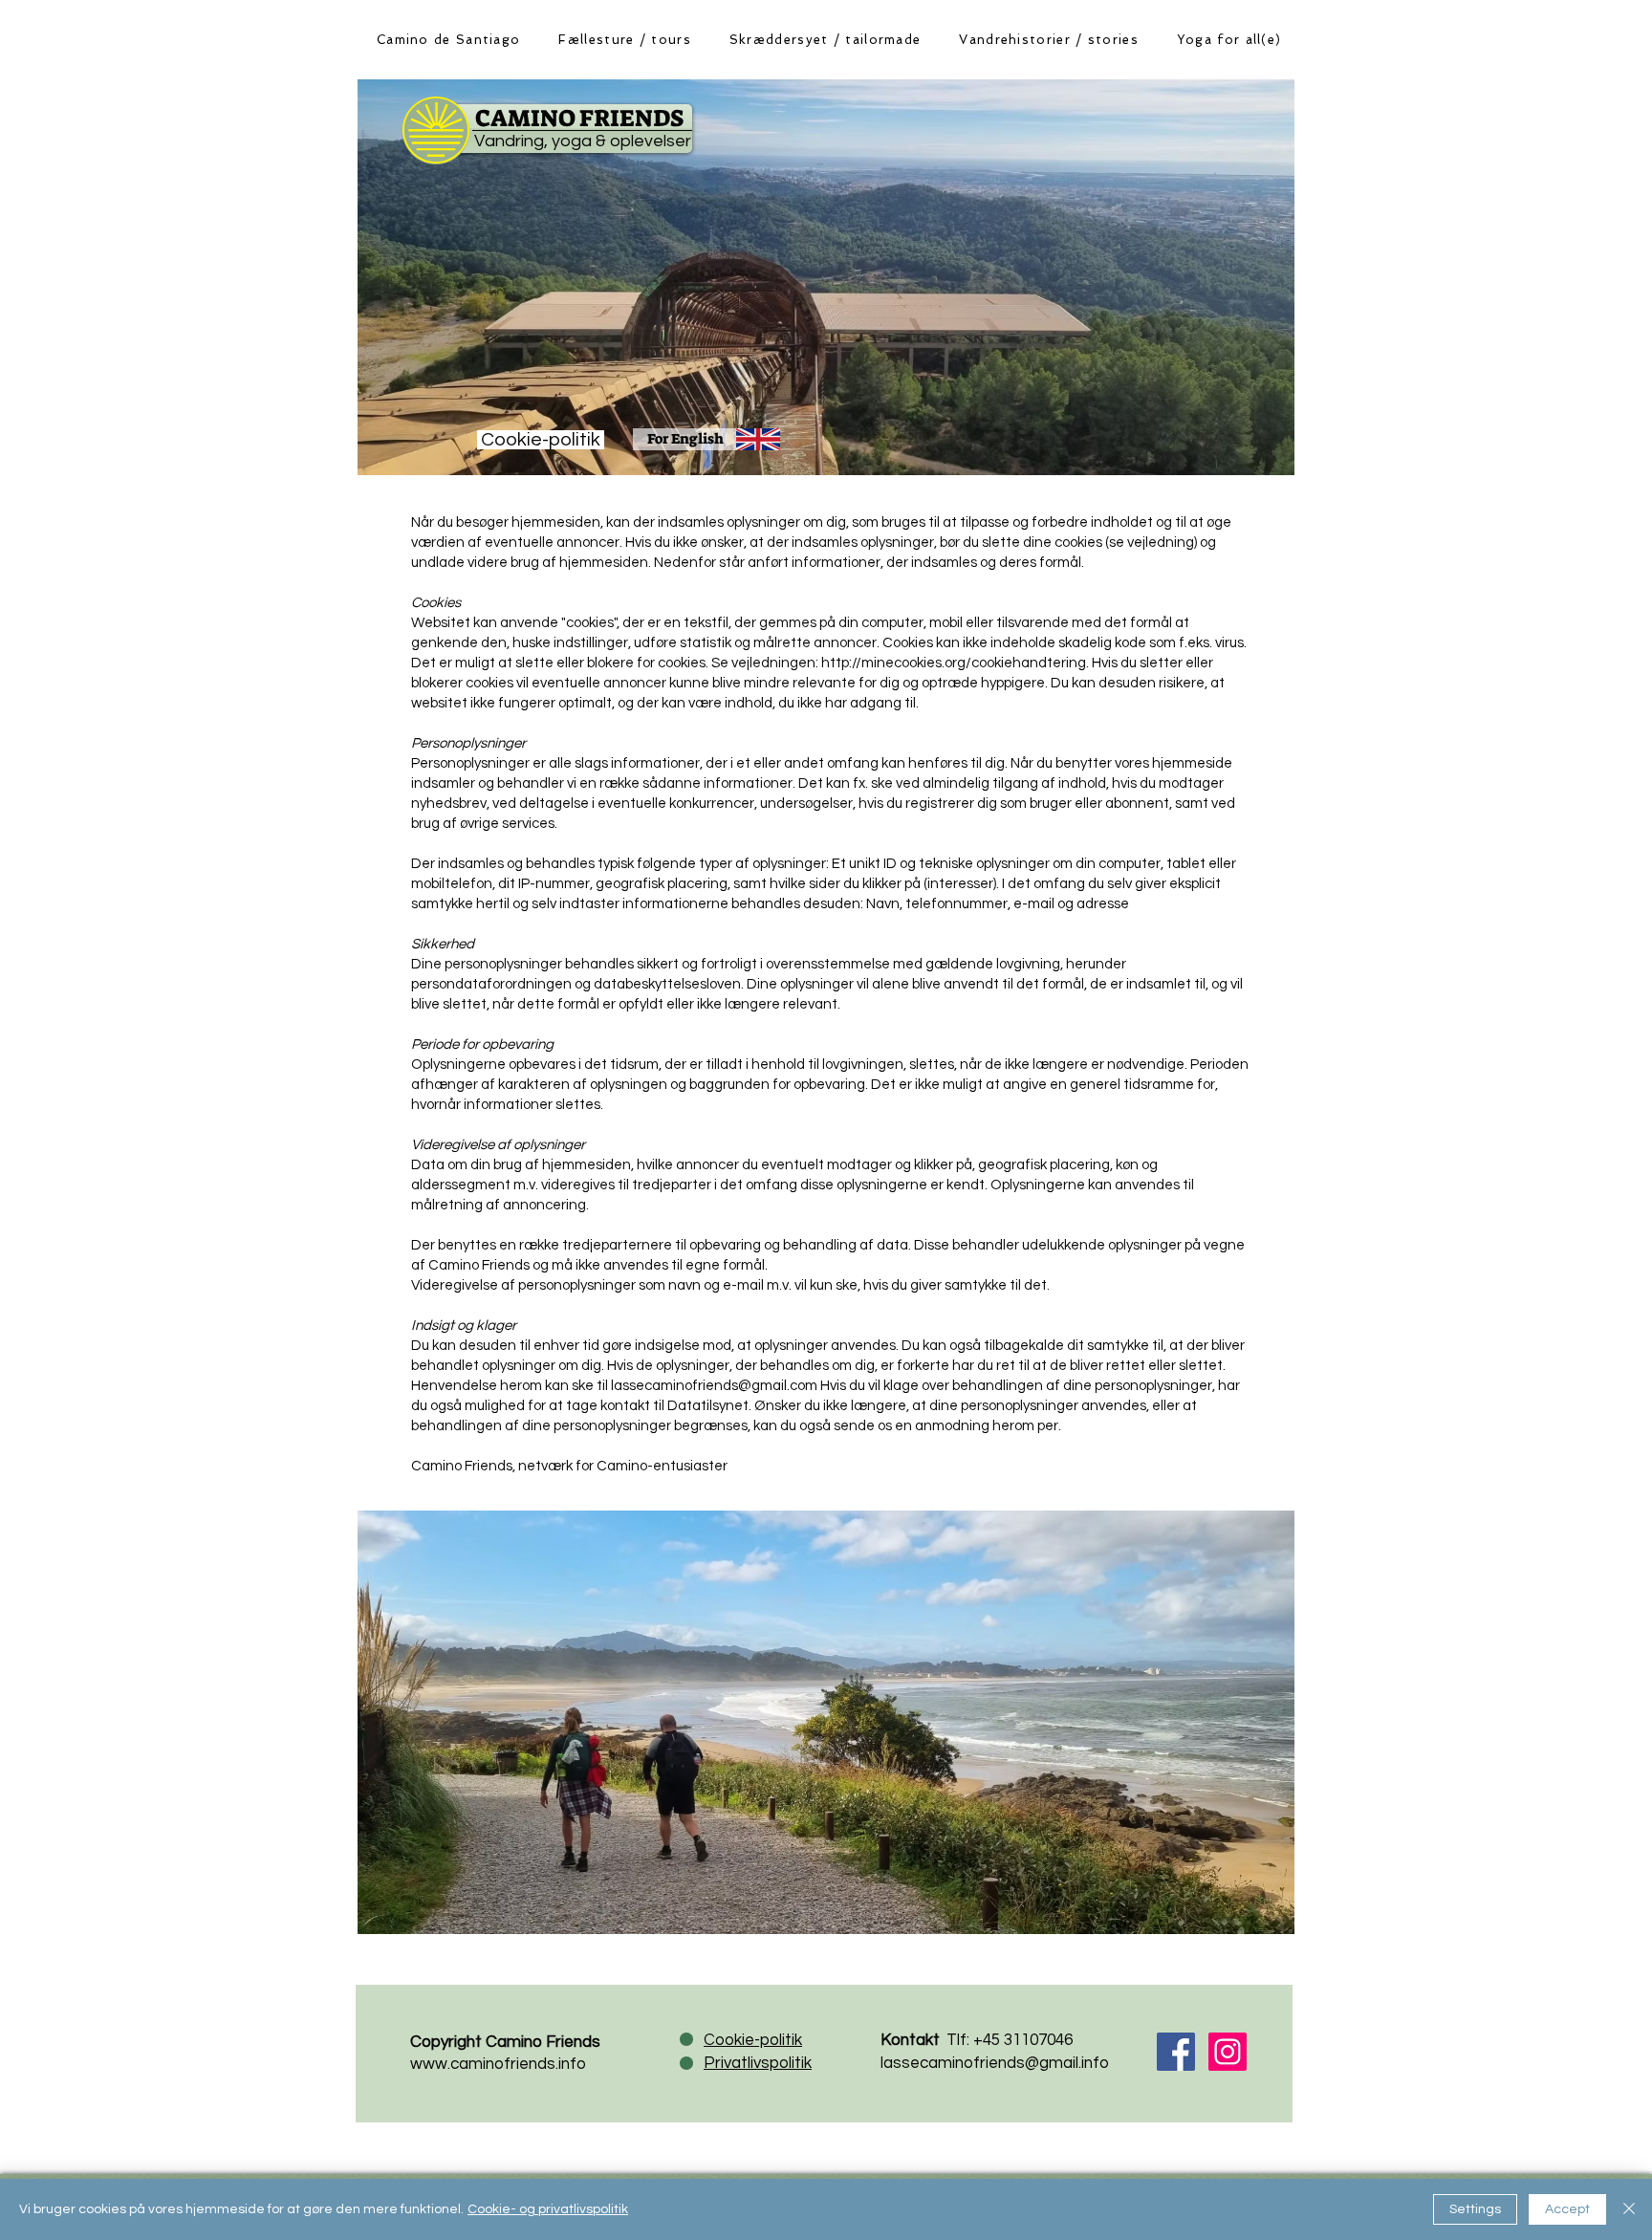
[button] (624, 39)
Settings (1475, 2209)
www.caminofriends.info (498, 2064)
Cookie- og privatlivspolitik (548, 2209)
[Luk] (1629, 2209)
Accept (1567, 2209)
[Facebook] (1176, 2052)
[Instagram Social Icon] (1228, 2052)
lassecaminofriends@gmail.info (995, 2063)
